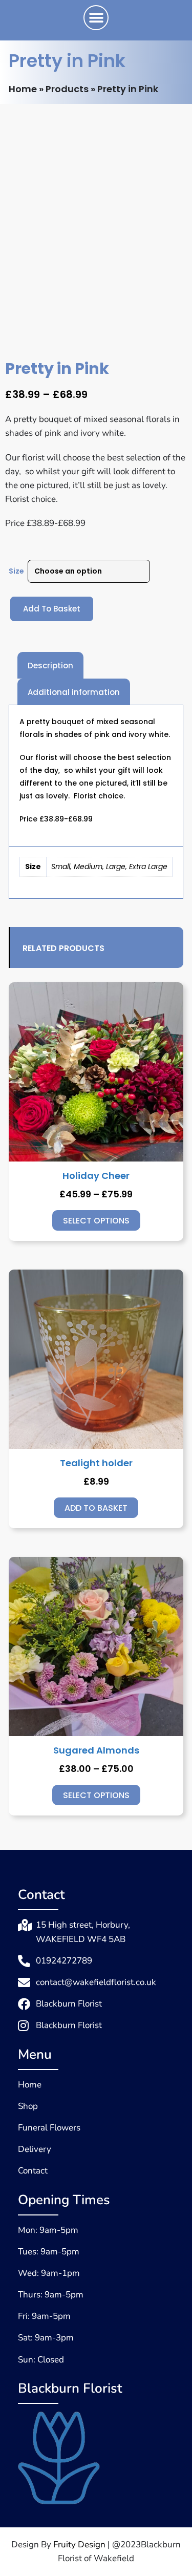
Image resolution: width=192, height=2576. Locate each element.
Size (16, 571)
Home (23, 89)
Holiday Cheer (96, 1176)
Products (67, 89)
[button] (96, 18)
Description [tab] (50, 666)
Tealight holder (96, 1463)
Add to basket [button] (96, 1508)
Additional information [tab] (74, 692)
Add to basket (52, 609)
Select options (96, 1221)
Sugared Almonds (96, 1750)
